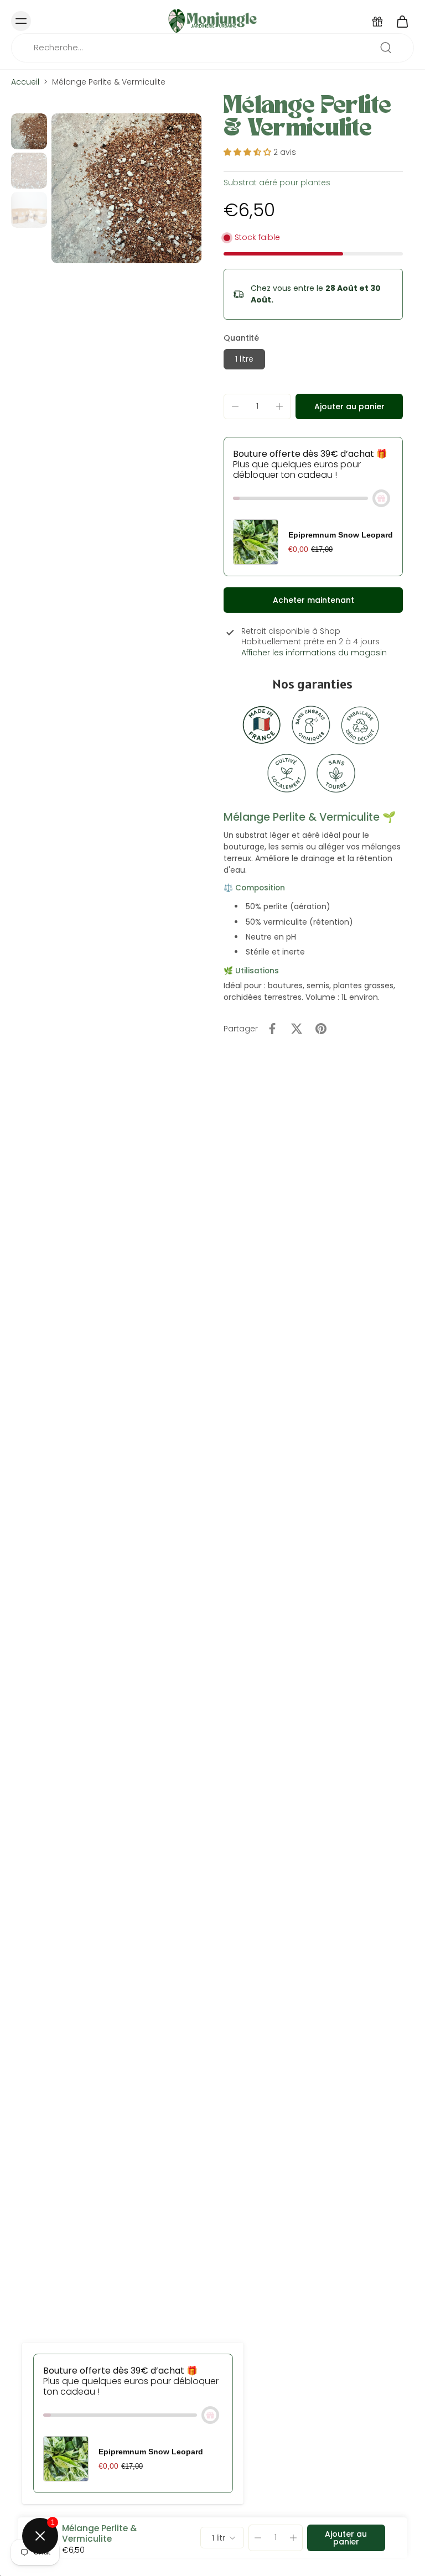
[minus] (235, 406)
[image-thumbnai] (29, 131)
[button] (349, 406)
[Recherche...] (386, 48)
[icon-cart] (402, 21)
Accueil (25, 82)
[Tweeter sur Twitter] (297, 1029)
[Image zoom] (126, 188)
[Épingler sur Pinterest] (321, 1029)
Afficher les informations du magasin (314, 653)
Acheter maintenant (313, 600)
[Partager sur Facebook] (272, 1029)
